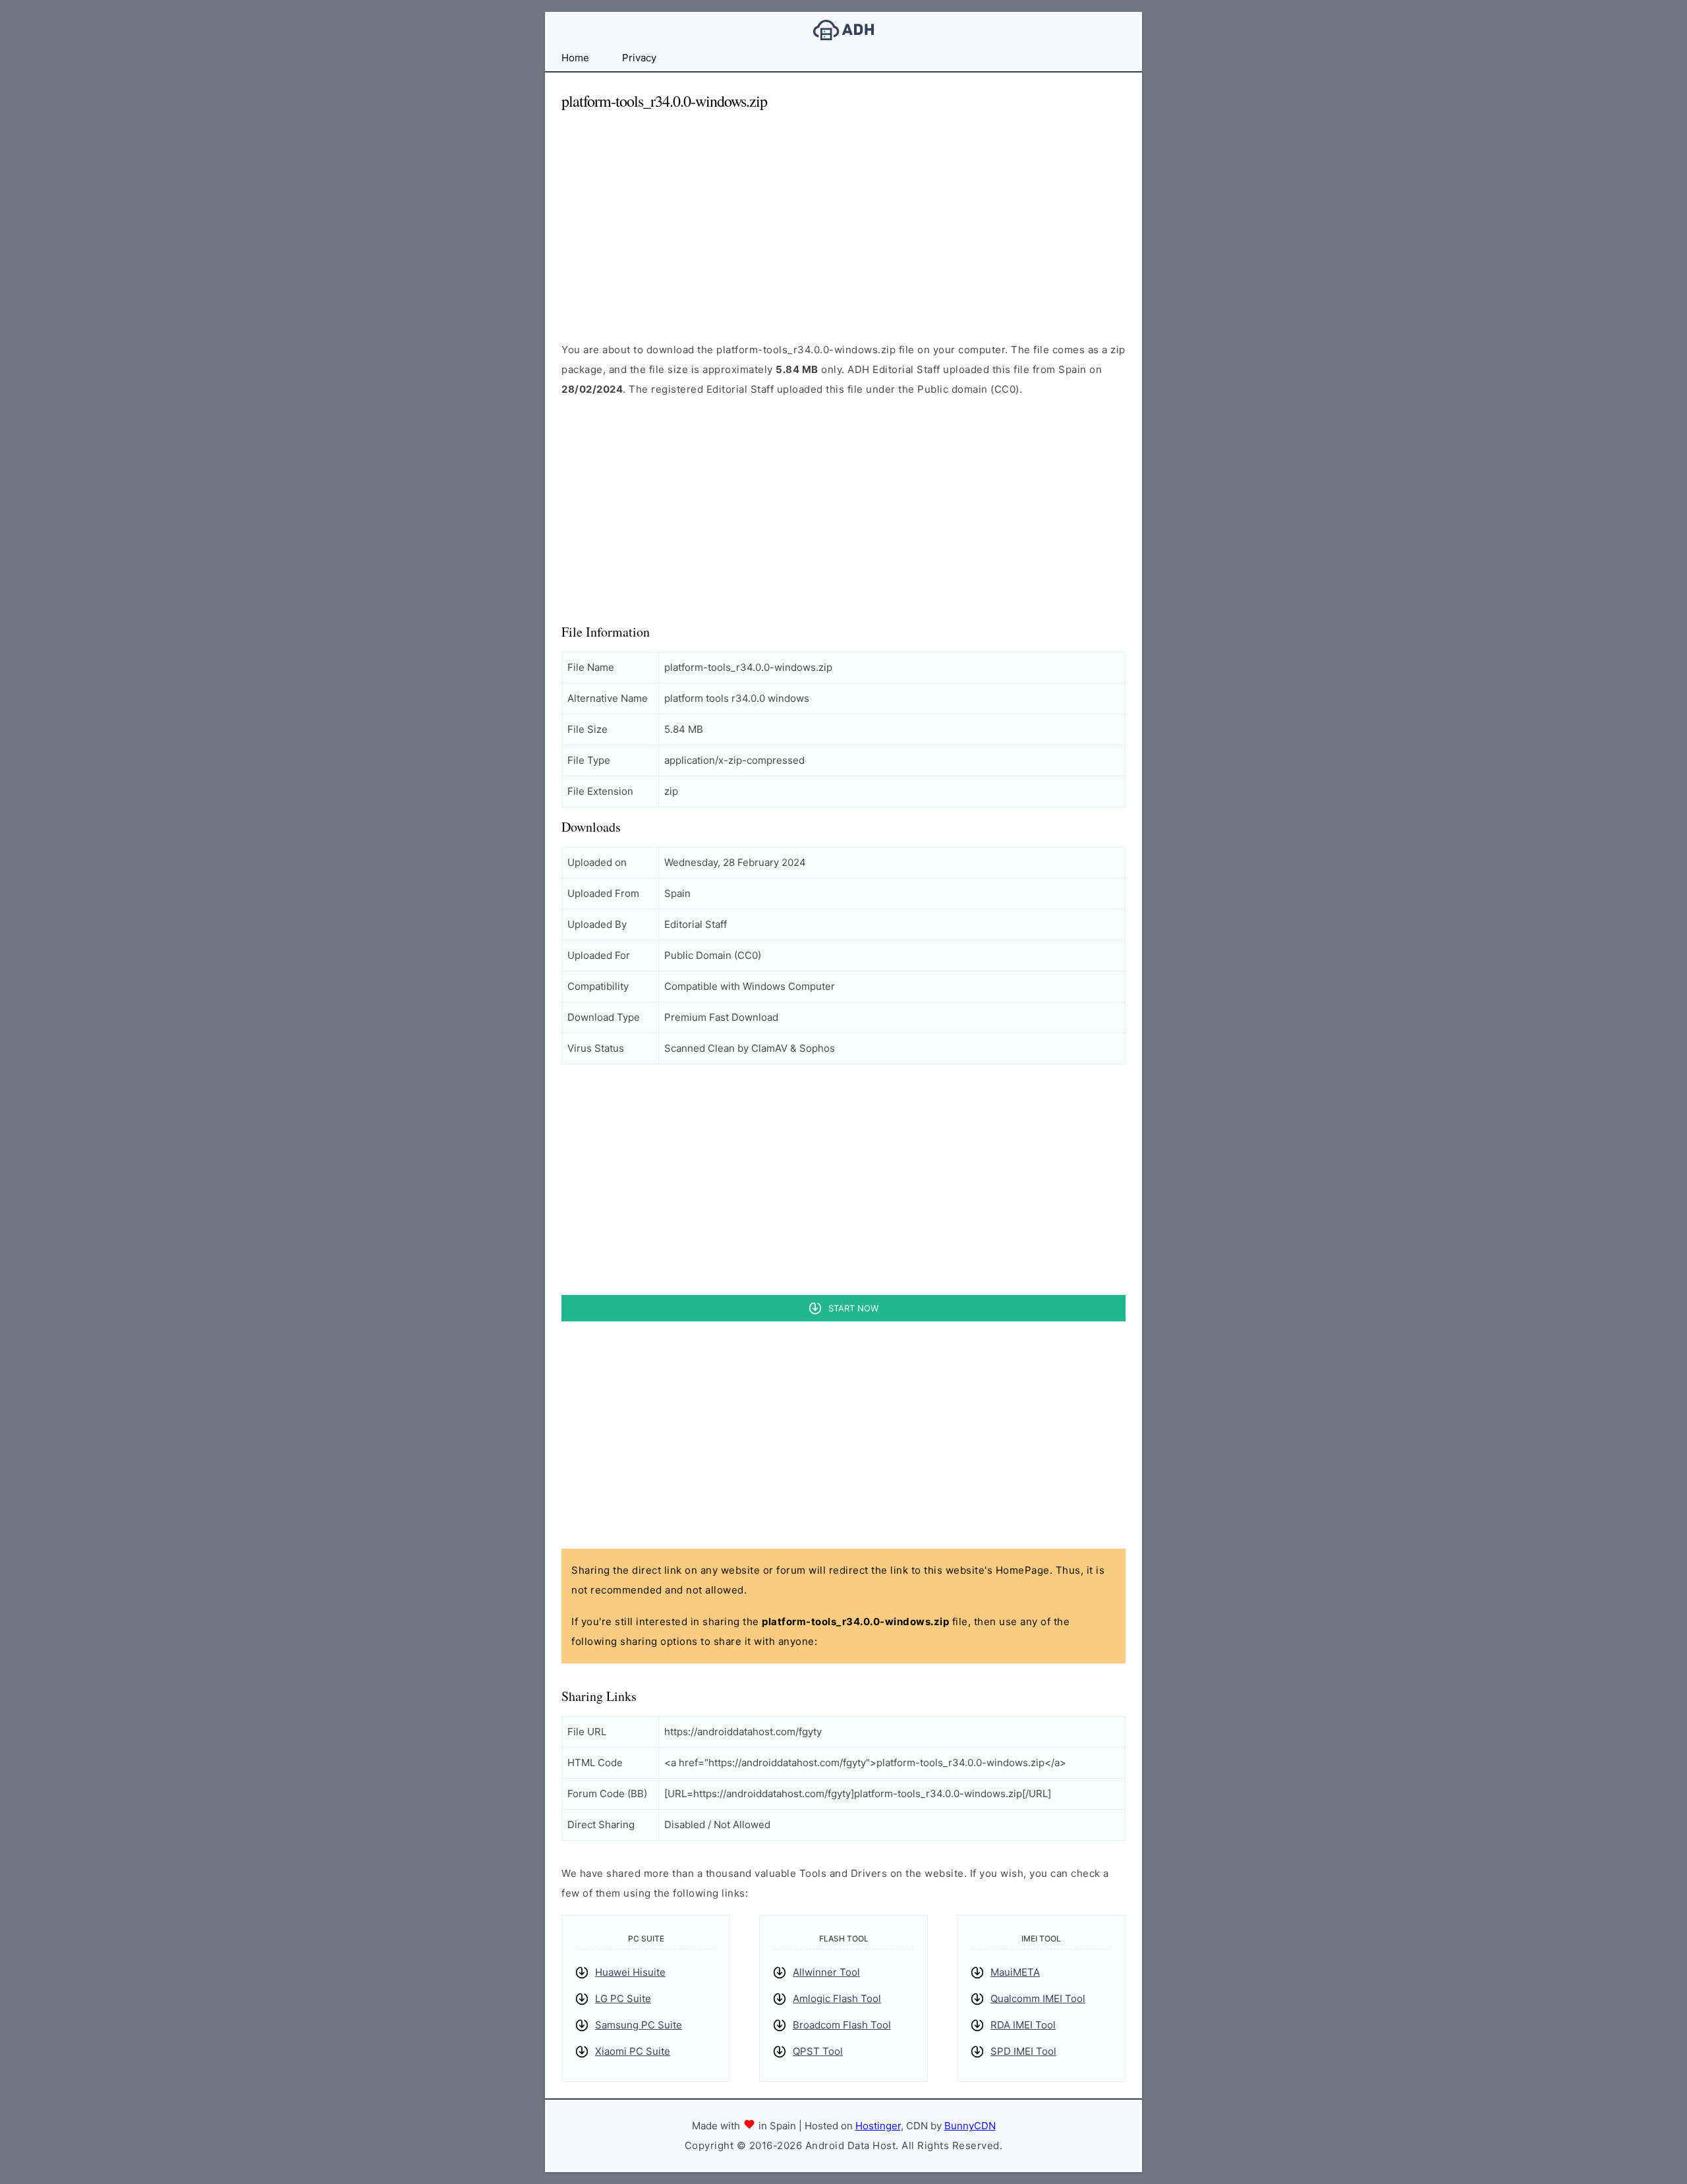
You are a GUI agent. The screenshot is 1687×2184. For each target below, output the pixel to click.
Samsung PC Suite (639, 2025)
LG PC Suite (623, 1998)
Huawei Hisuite (630, 1972)
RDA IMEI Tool (1023, 2025)
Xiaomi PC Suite (633, 2051)
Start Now (853, 1308)
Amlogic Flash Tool (837, 1998)
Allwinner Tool (826, 1972)
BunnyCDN (970, 2126)
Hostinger (878, 2126)
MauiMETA (1015, 1972)
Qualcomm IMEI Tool (1038, 1998)
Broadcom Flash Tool (842, 2025)
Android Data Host (843, 30)
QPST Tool (818, 2051)
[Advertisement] (843, 215)
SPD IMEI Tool (1023, 2051)
